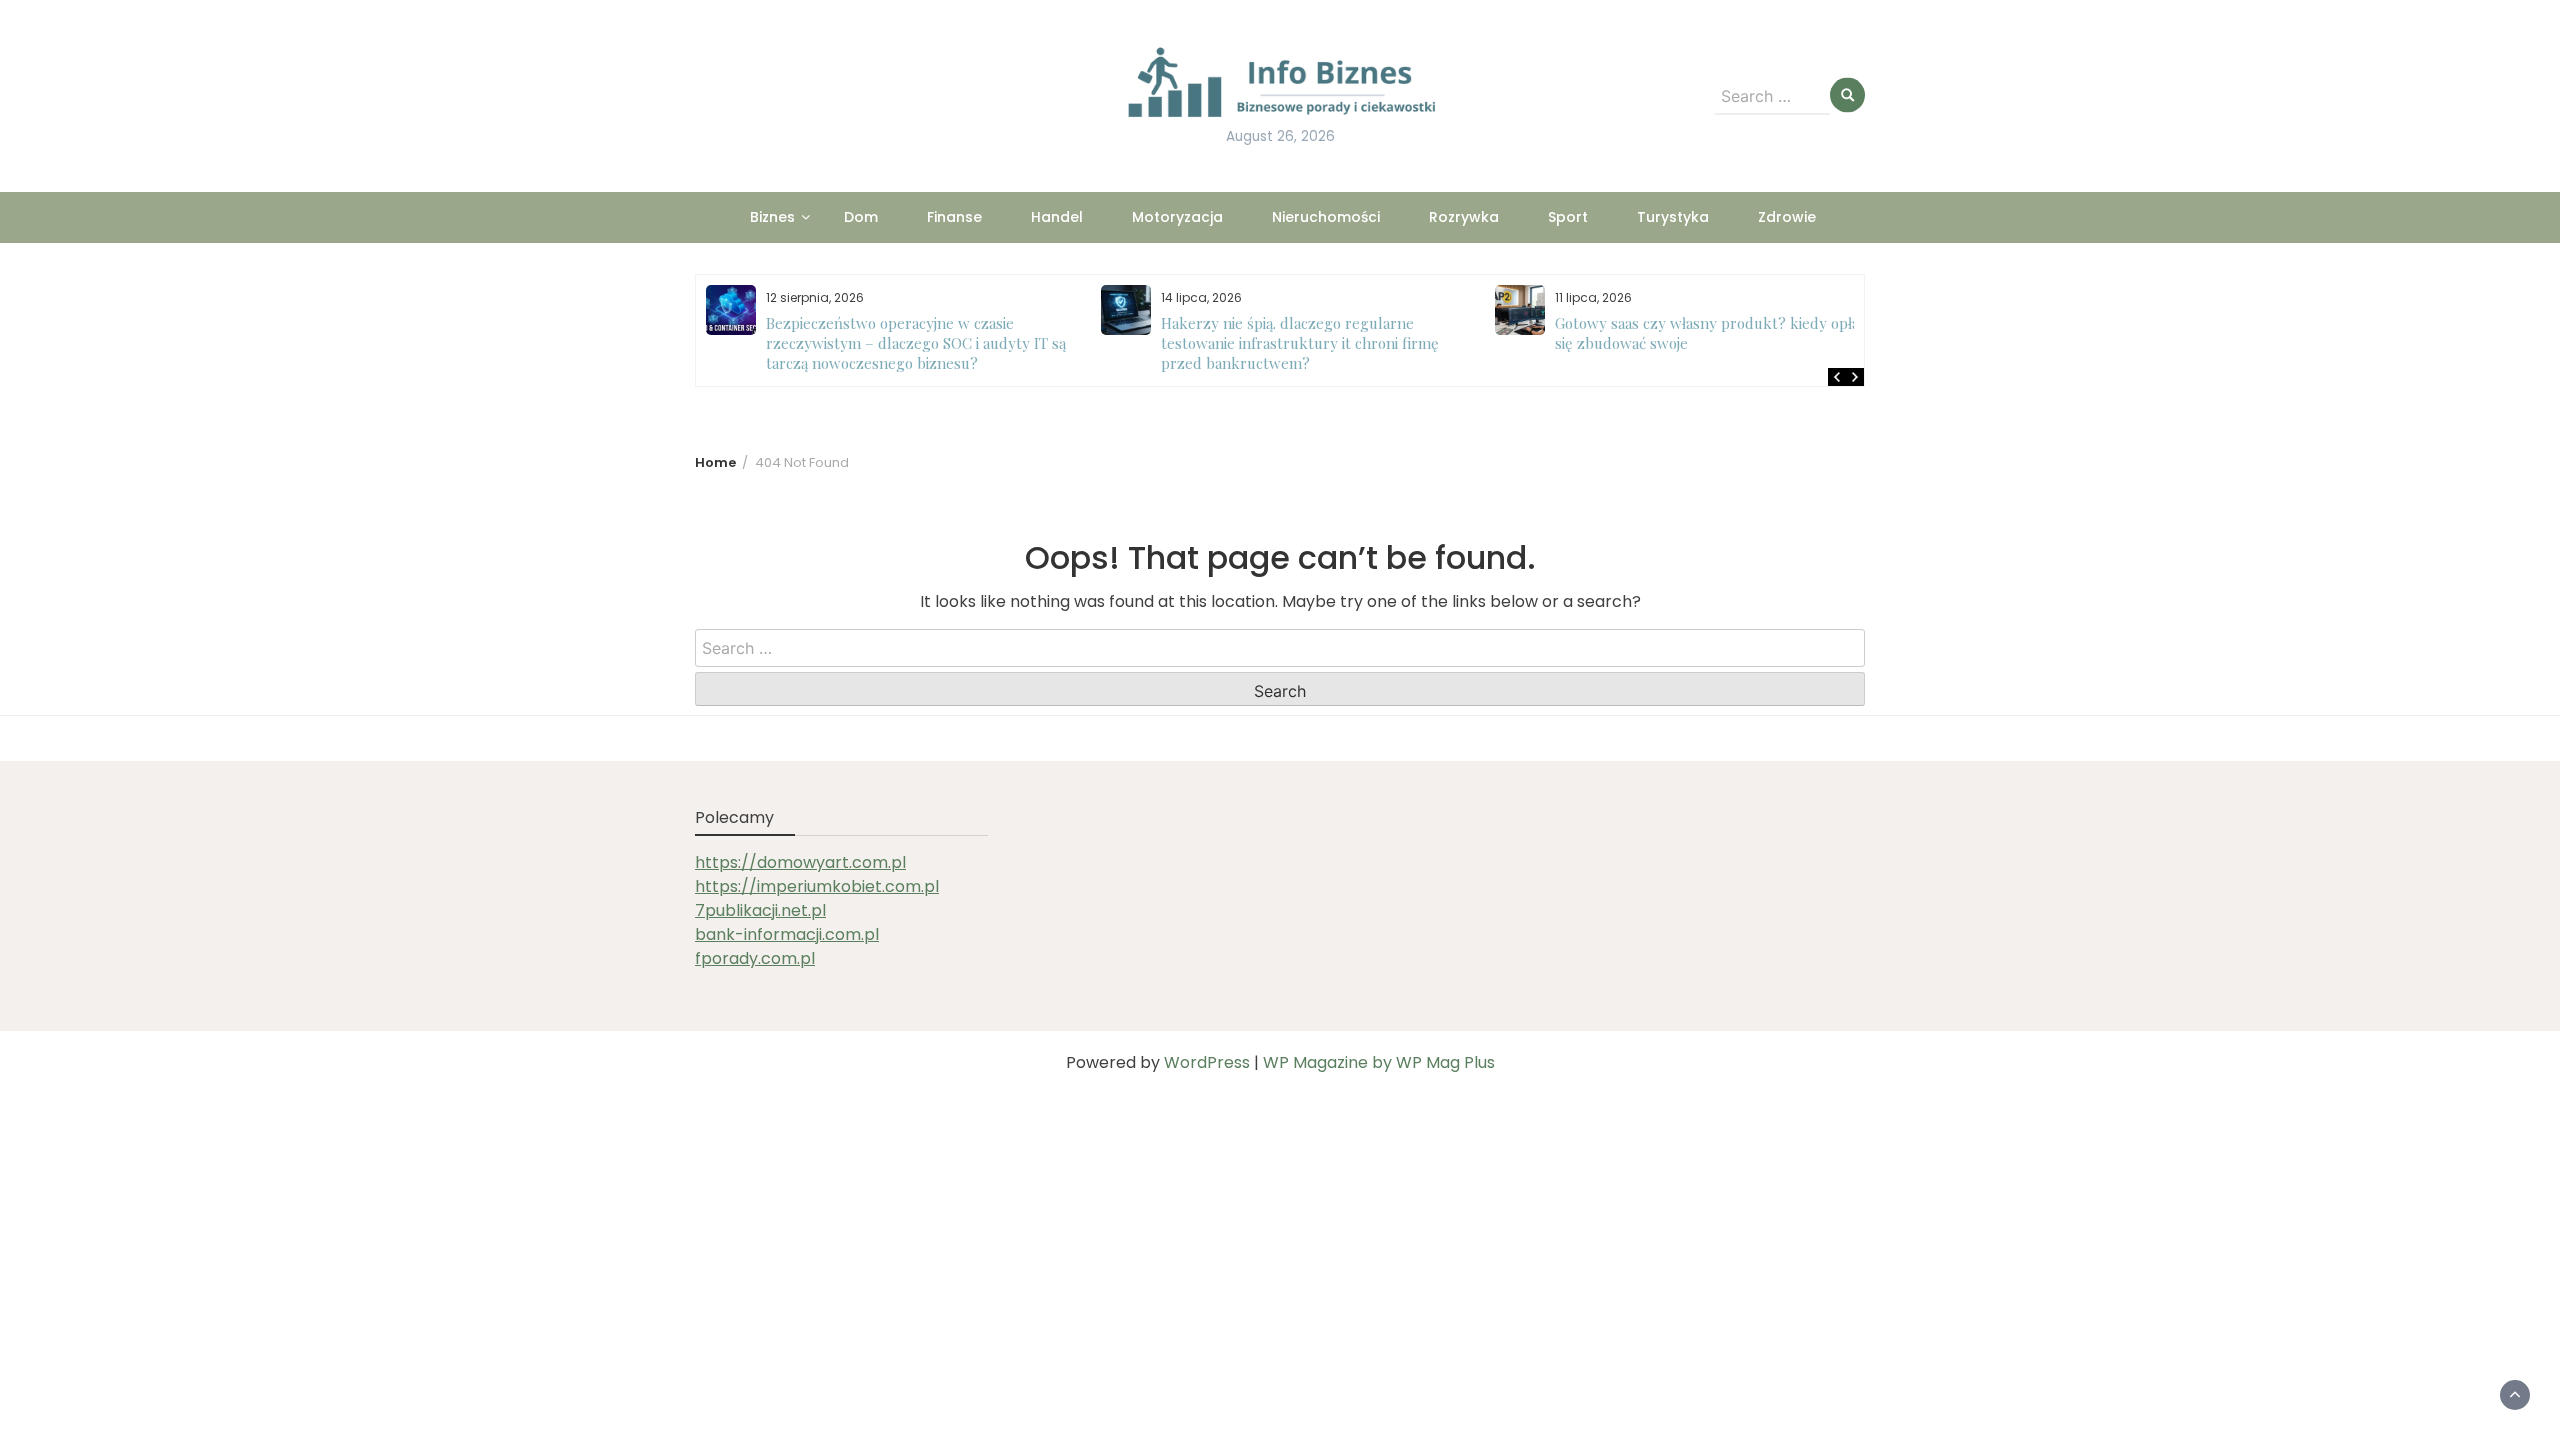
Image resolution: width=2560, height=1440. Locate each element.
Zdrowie (1787, 217)
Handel (1057, 217)
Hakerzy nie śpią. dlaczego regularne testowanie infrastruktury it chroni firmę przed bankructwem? (1300, 343)
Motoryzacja (1177, 217)
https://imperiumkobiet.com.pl (817, 886)
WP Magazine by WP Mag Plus (1379, 1062)
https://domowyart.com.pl (800, 862)
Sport (1568, 217)
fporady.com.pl (755, 958)
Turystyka (1673, 217)
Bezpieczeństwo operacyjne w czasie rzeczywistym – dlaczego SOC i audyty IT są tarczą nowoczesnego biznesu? (916, 343)
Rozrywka (1464, 217)
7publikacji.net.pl (760, 910)
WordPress (1207, 1062)
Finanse (954, 217)
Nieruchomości (1326, 217)
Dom (861, 217)
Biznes (772, 217)
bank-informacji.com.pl (787, 934)
